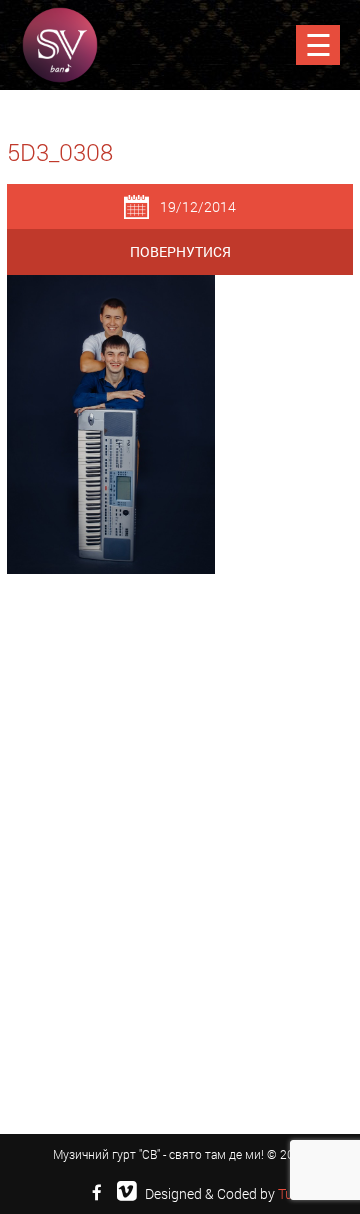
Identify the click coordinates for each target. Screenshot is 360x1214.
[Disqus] (180, 849)
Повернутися (180, 251)
